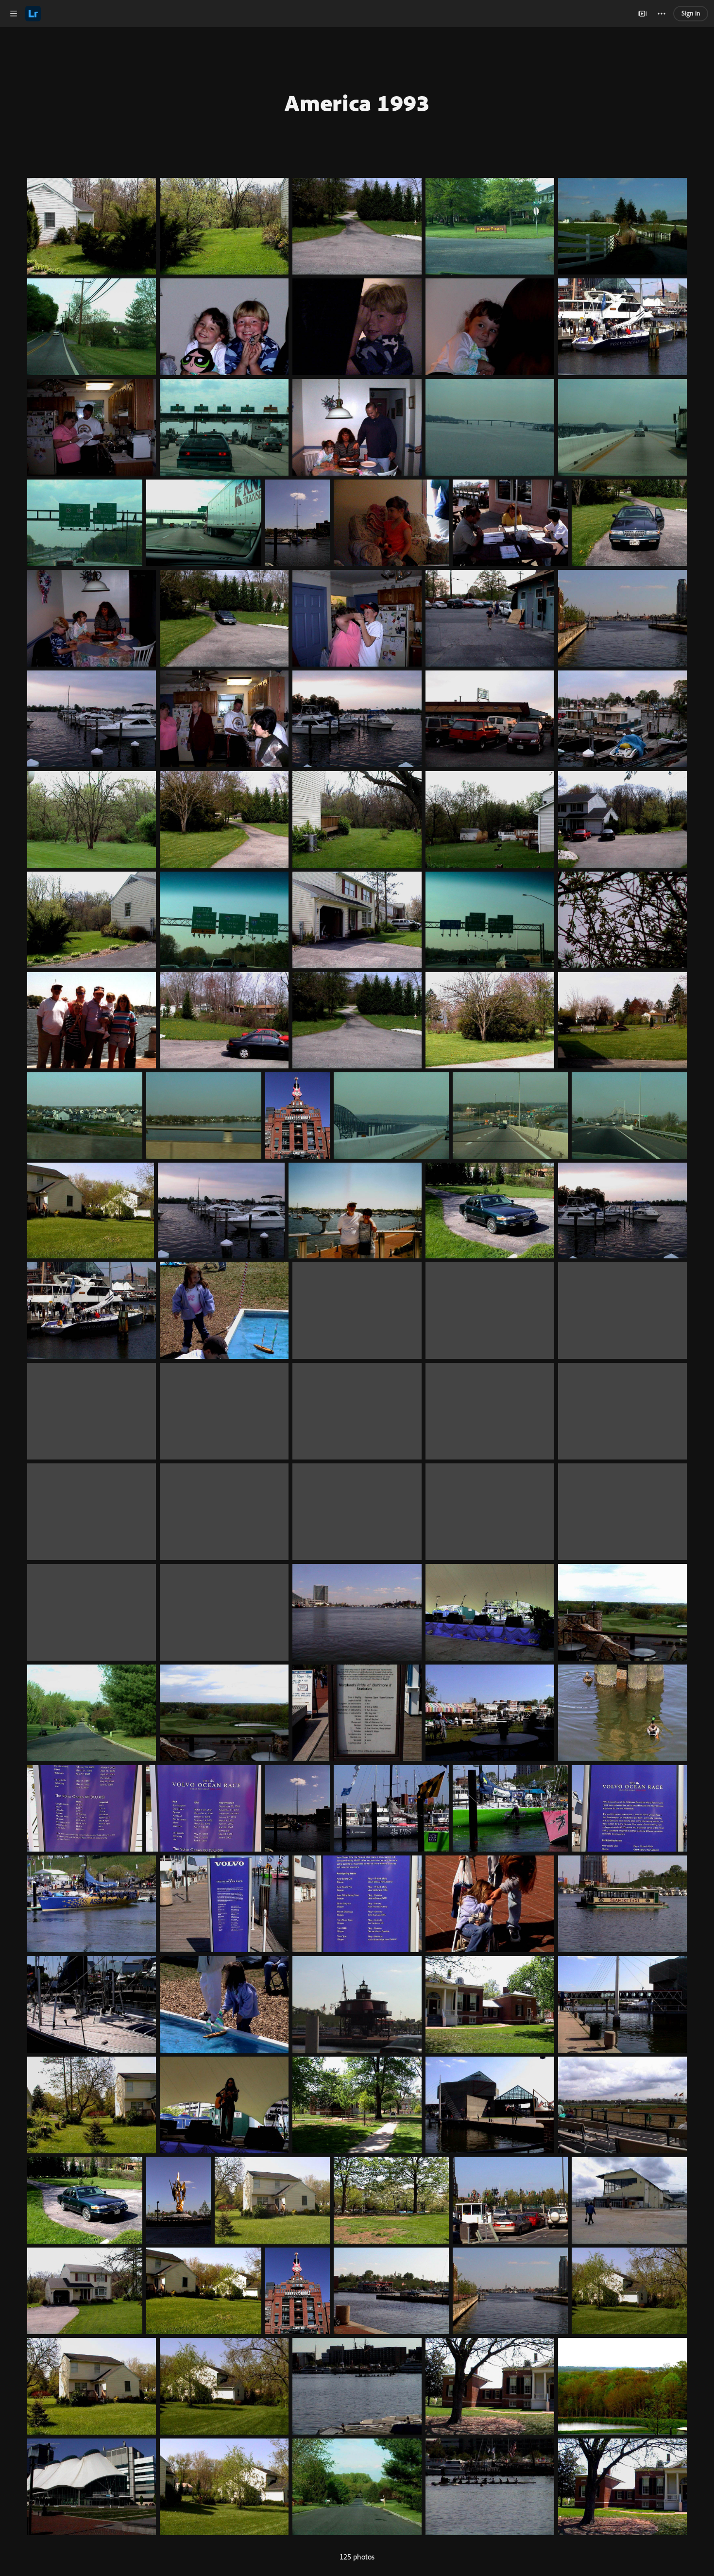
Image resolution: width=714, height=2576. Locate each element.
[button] (14, 14)
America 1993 (357, 103)
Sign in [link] (691, 13)
